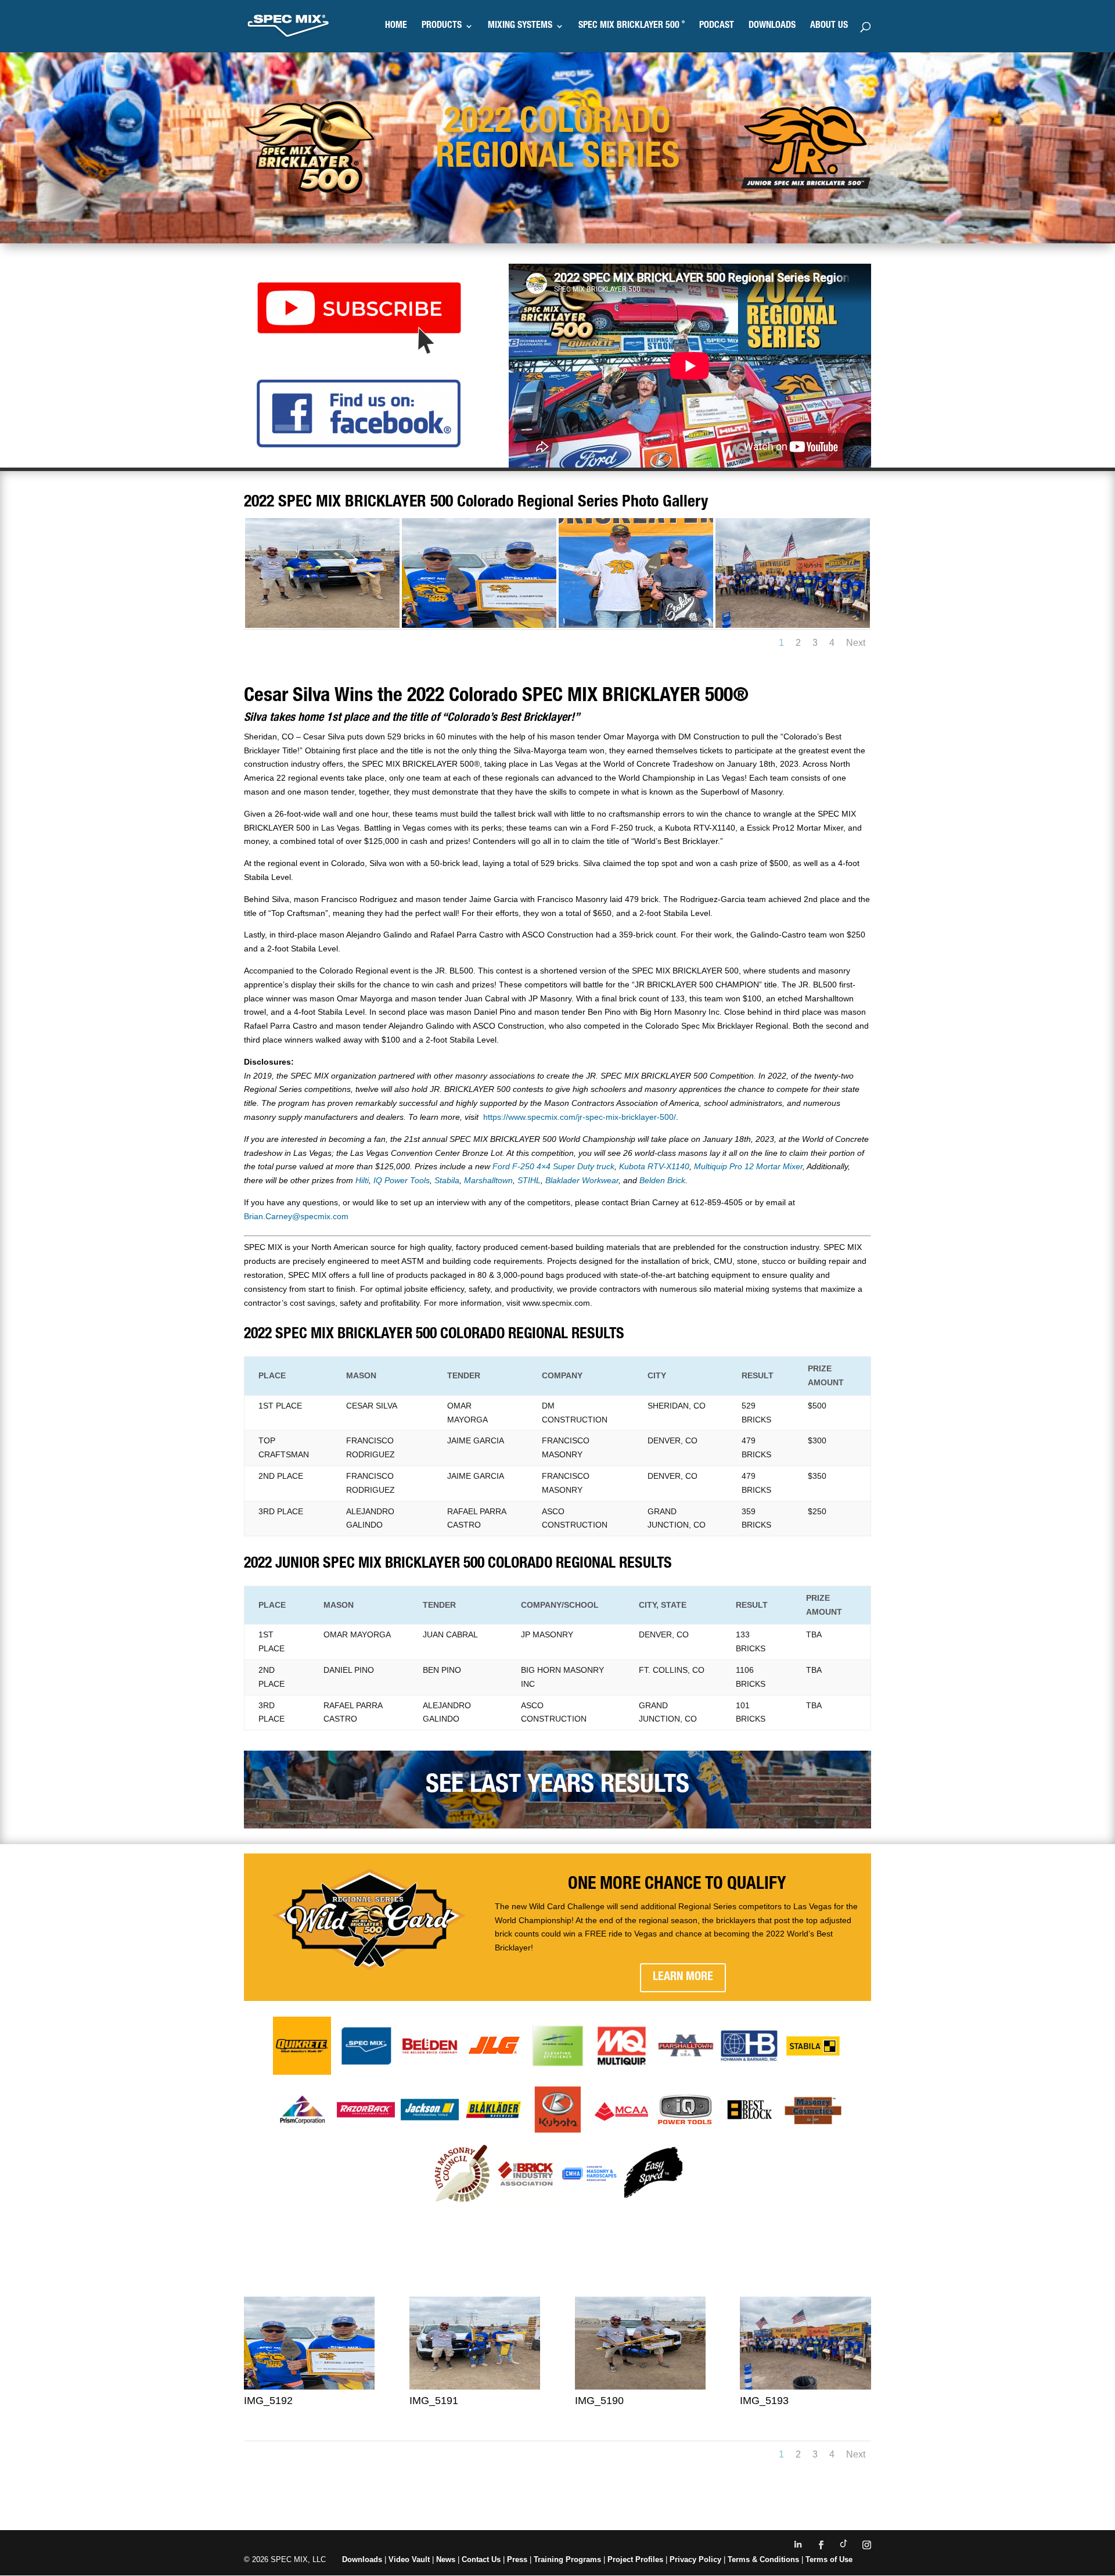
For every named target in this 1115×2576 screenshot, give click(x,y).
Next (856, 643)
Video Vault (409, 2559)
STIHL (529, 1180)
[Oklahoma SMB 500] (636, 625)
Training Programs (569, 2559)
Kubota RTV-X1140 (654, 1166)
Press (517, 2559)
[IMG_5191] (475, 2387)
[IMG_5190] (640, 2387)
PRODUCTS (442, 26)
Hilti (362, 1180)
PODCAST (717, 26)
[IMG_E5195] (793, 625)
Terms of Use (829, 2559)
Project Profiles (636, 2559)
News (446, 2559)
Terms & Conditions (763, 2559)
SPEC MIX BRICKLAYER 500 (632, 26)
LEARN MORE (683, 1978)
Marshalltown (488, 1180)
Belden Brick (662, 1180)
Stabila (447, 1180)
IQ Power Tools (402, 1180)
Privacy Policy (695, 2559)
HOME (396, 26)
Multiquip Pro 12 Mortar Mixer (748, 1166)
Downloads (362, 2559)
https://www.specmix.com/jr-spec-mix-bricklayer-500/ (580, 1117)
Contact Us (481, 2559)
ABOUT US (829, 26)
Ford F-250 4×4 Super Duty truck (553, 1166)
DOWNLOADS (772, 26)
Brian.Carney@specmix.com (296, 1216)
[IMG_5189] (322, 625)
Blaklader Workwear (582, 1180)
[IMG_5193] (805, 2387)
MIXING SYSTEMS (520, 26)
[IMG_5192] (479, 625)
